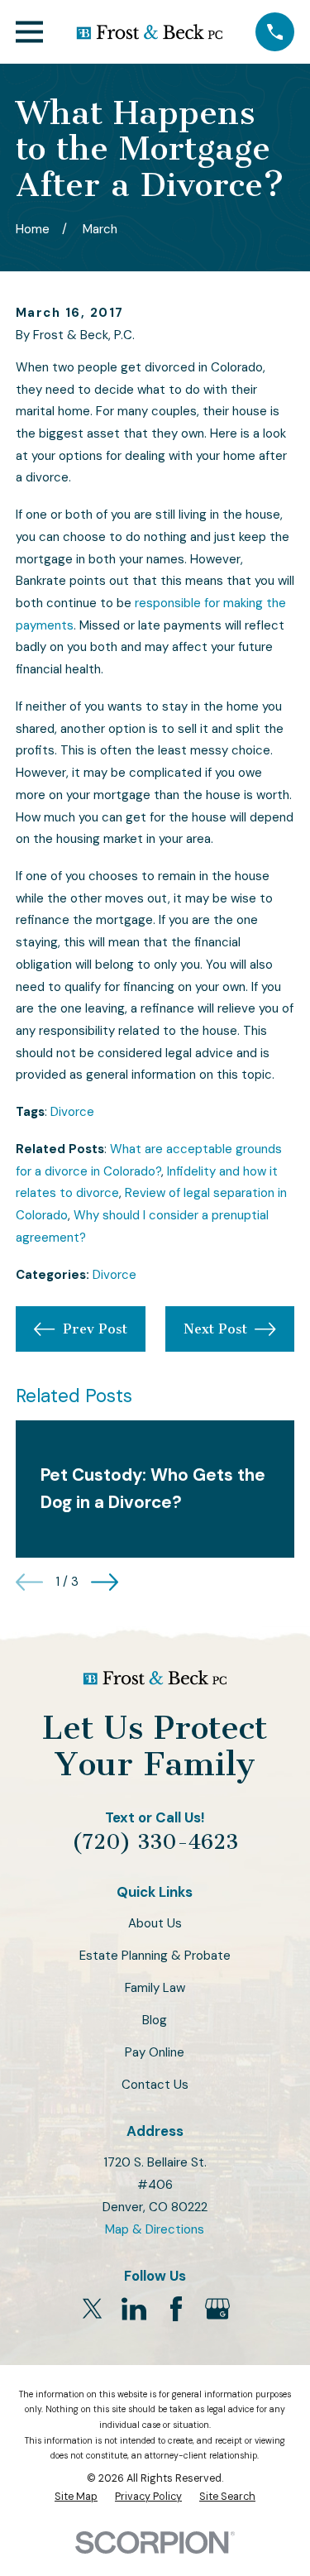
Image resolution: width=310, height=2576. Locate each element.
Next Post (215, 1329)
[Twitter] (93, 2309)
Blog (155, 2020)
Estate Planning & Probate (155, 1956)
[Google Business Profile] (217, 2309)
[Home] (150, 32)
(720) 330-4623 (155, 1842)
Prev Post (95, 1329)
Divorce (72, 1112)
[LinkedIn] (134, 2309)
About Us (155, 1923)
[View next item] (105, 1582)
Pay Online (155, 2052)
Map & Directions (155, 2229)
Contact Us (155, 2085)
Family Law (155, 1988)
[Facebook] (176, 2309)
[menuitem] (76, 2497)
